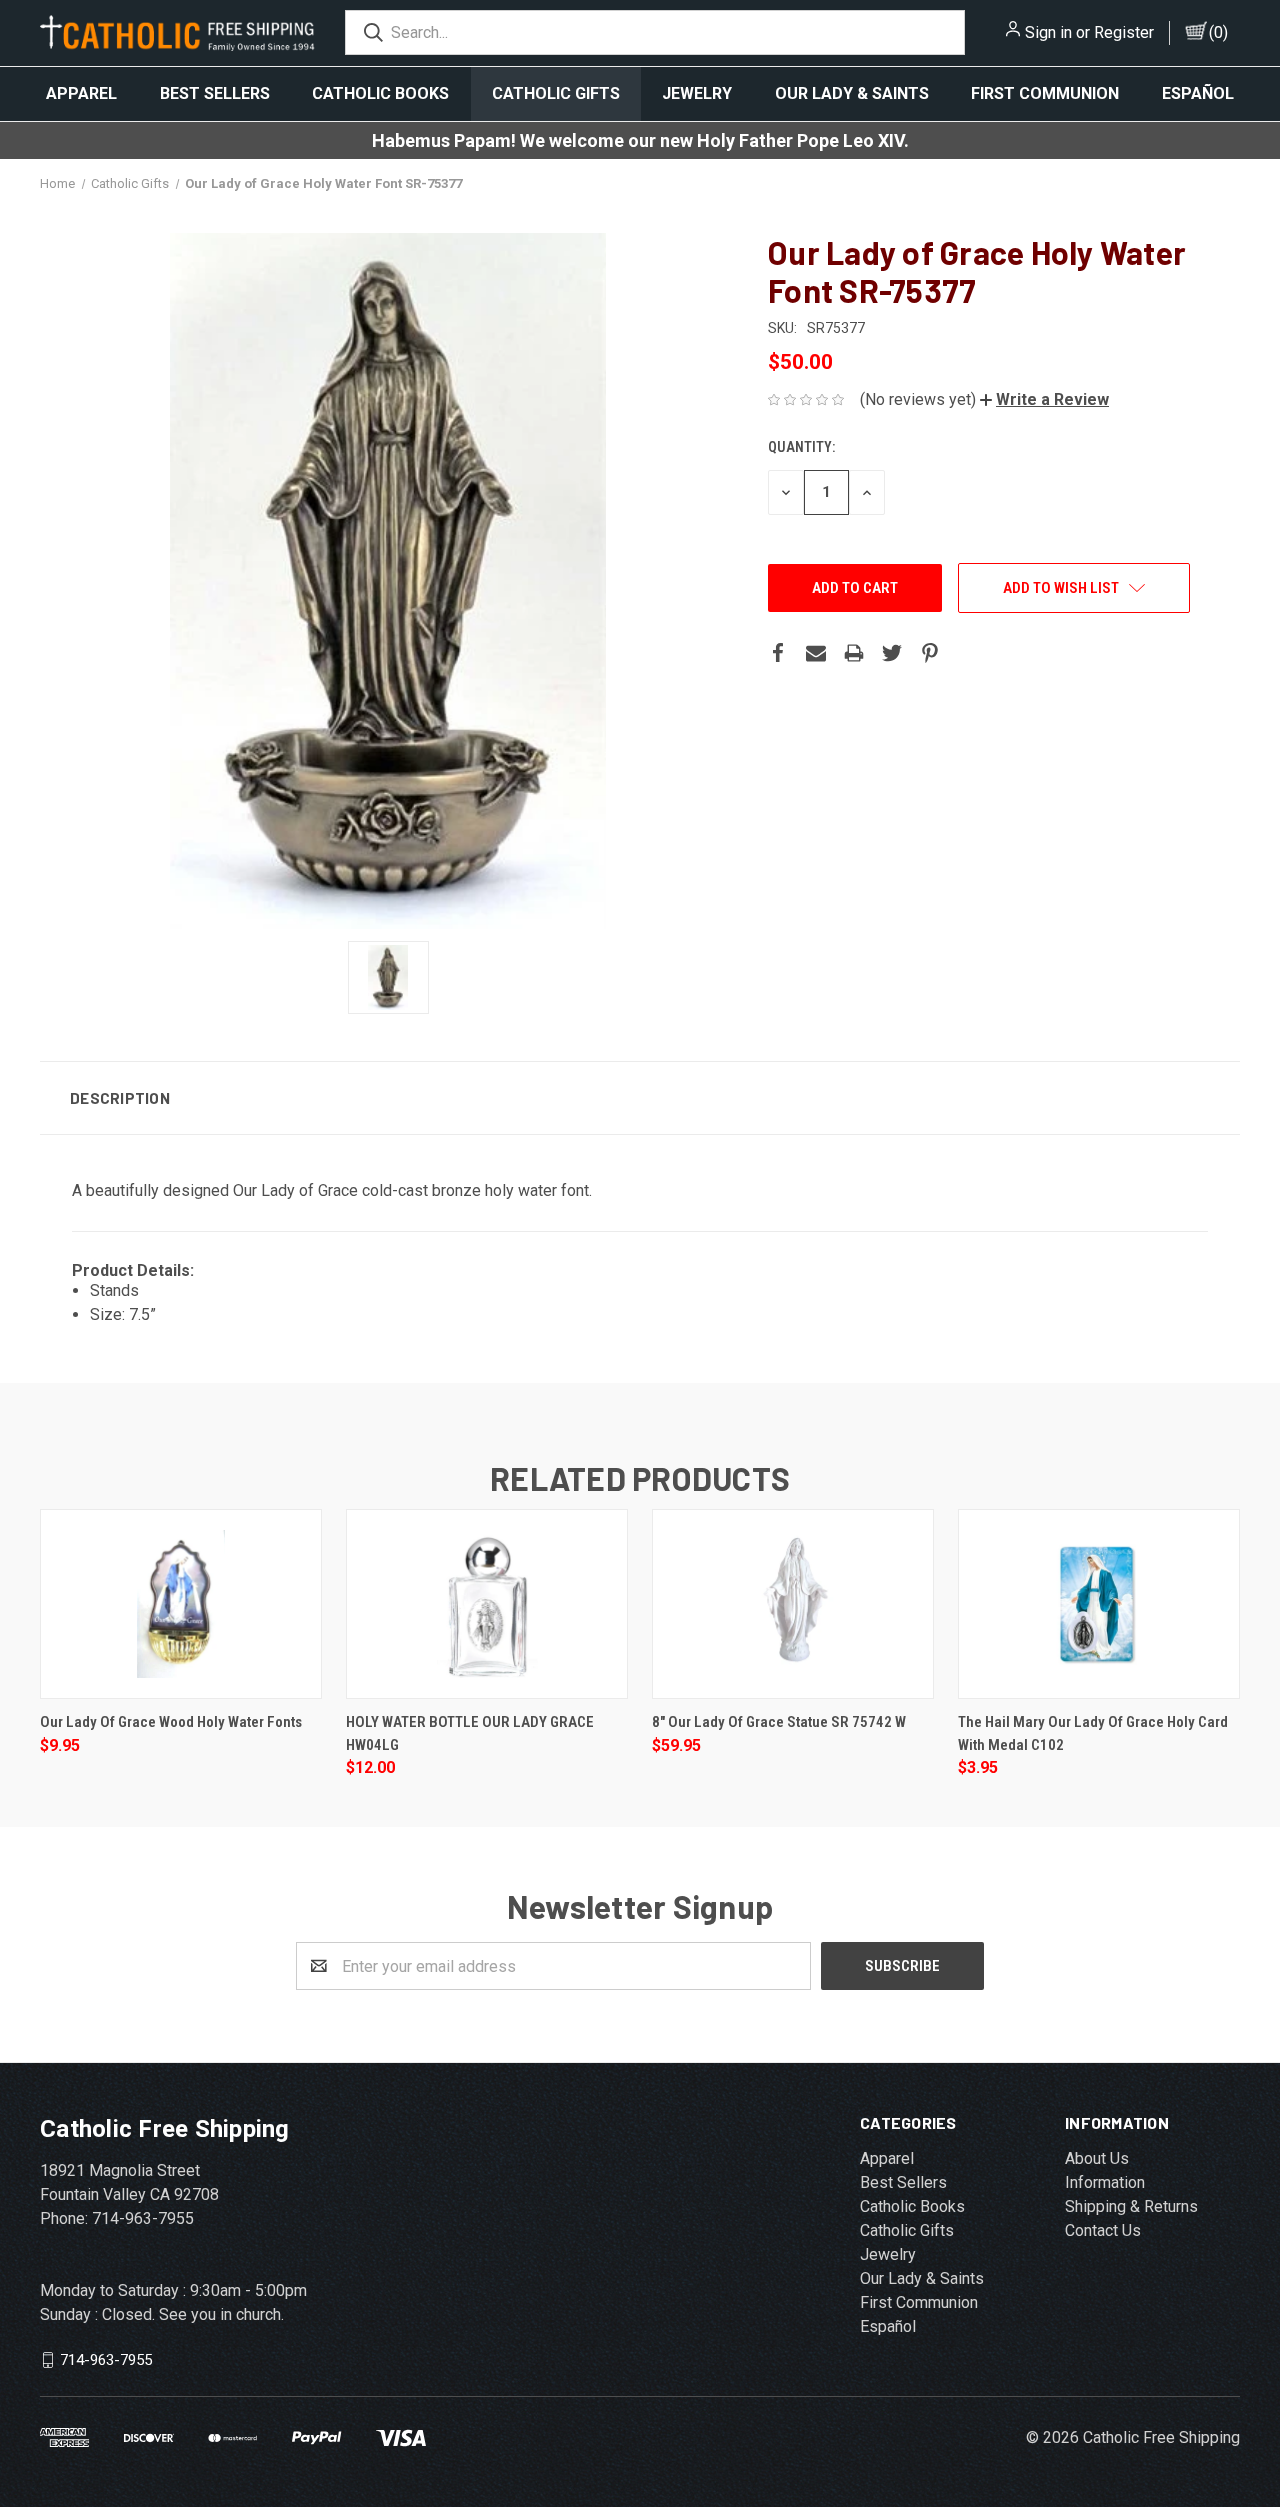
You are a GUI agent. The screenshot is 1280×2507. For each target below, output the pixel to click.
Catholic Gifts (556, 93)
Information (1105, 2182)
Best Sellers (215, 93)
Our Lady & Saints (852, 93)
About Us (1097, 2158)
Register (1124, 32)
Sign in (1048, 32)
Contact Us (1103, 2230)
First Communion (1045, 93)
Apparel (81, 93)
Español (1198, 93)
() (1218, 32)
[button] (1044, 399)
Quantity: (801, 447)
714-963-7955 (106, 2360)
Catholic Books (380, 93)
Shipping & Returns (1131, 2206)
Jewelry (697, 93)
